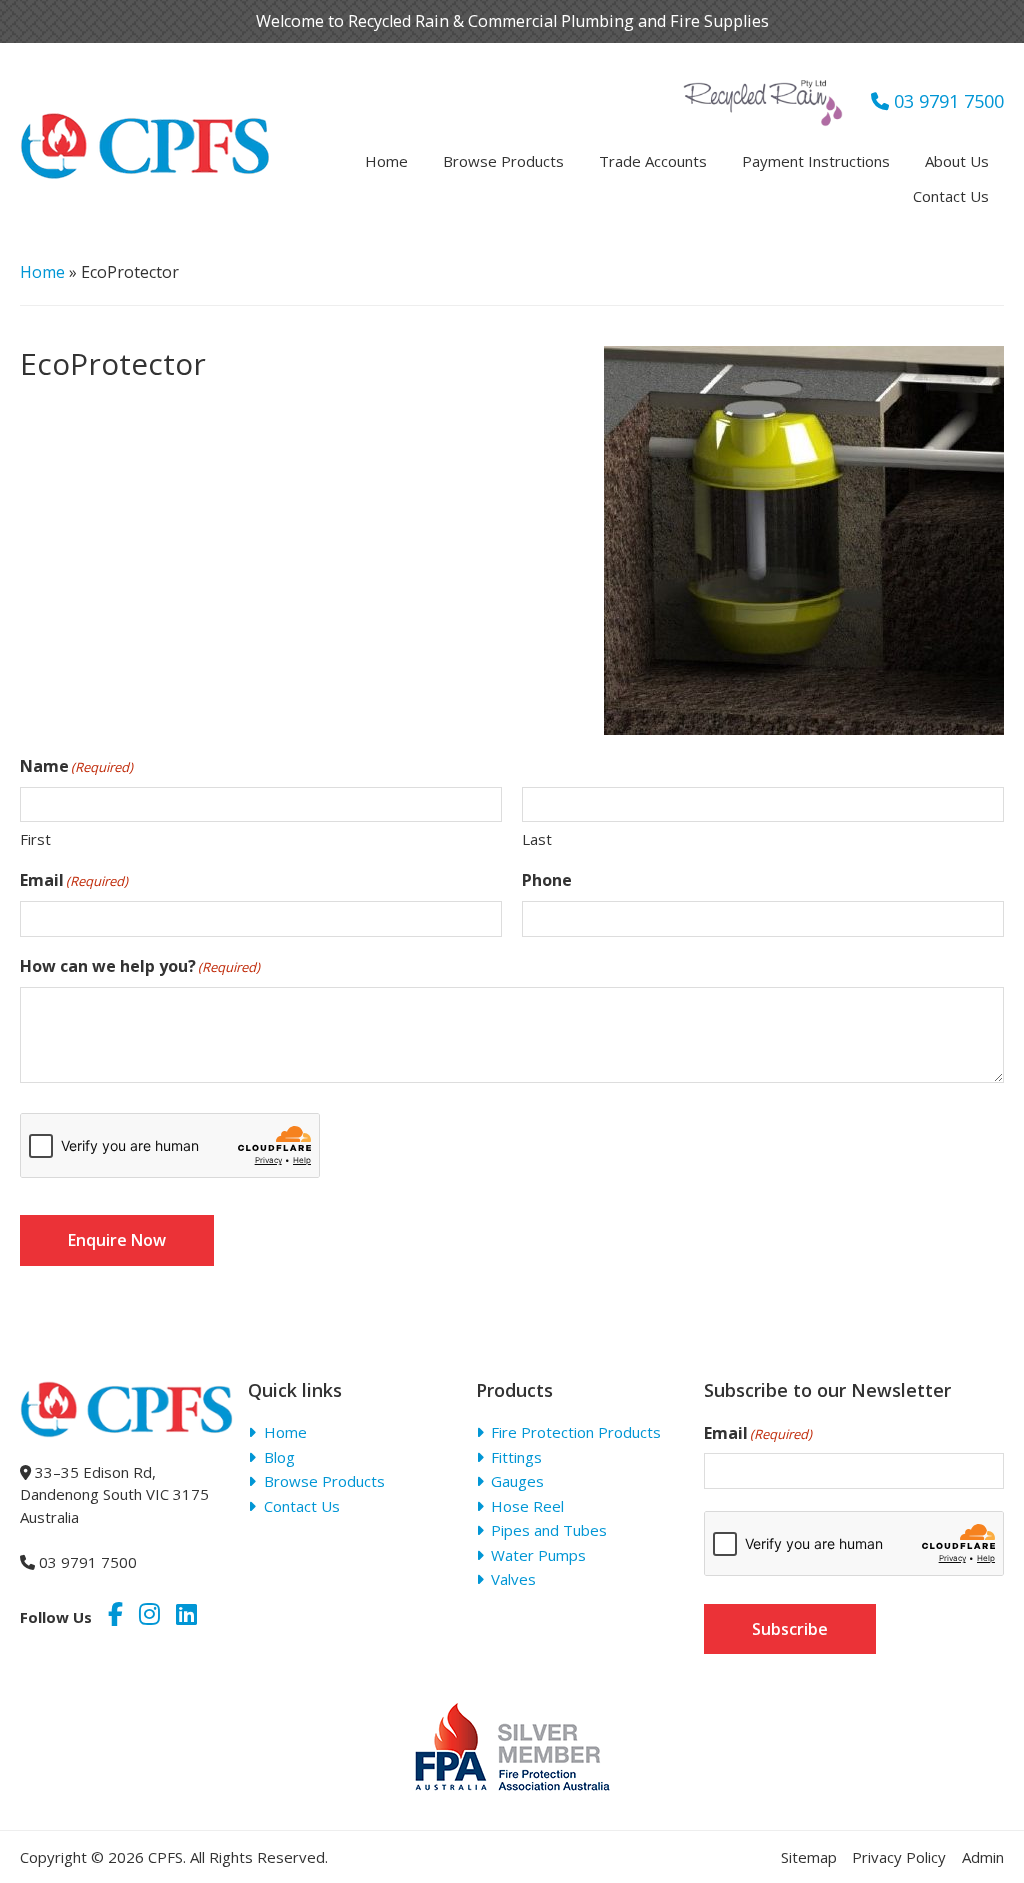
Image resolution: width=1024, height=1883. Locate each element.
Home (42, 272)
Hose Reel (527, 1506)
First (35, 839)
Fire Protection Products (576, 1432)
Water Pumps (538, 1555)
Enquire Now (117, 1240)
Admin (983, 1857)
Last (537, 839)
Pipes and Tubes (549, 1530)
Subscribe (790, 1629)
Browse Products (324, 1481)
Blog (279, 1457)
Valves (513, 1579)
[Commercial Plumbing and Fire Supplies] (145, 125)
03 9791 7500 (946, 101)
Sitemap (809, 1857)
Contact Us (302, 1506)
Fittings (516, 1457)
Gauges (517, 1481)
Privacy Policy (899, 1857)
